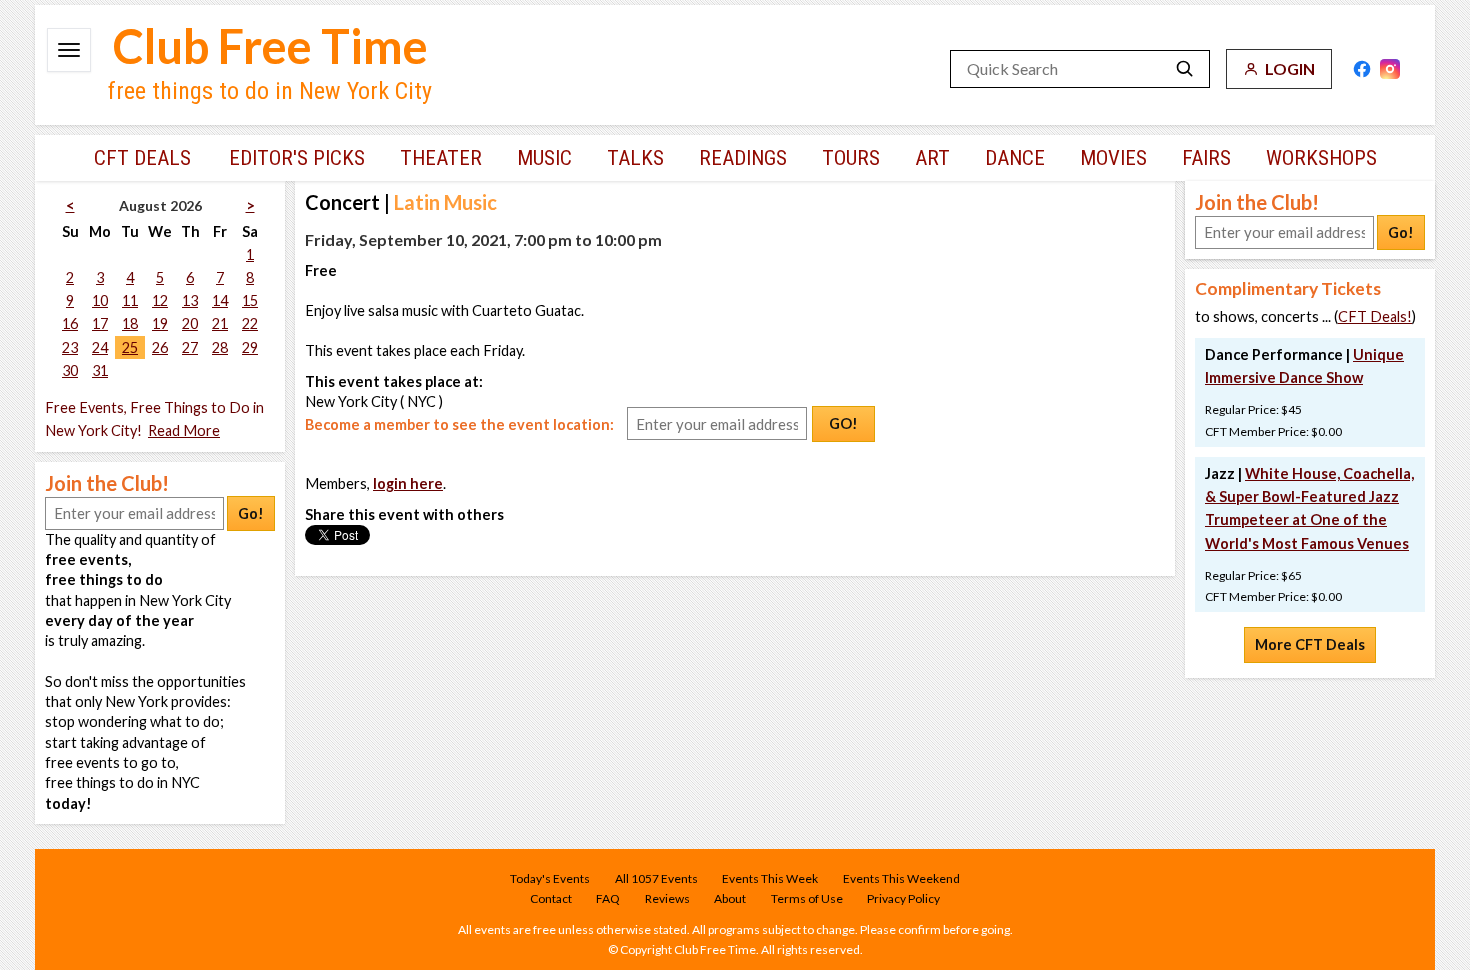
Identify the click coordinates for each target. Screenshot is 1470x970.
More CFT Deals (1310, 644)
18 (130, 323)
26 (160, 347)
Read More (184, 430)
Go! (251, 513)
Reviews (667, 898)
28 (220, 347)
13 (190, 300)
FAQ (608, 898)
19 (160, 323)
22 (250, 323)
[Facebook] (1362, 69)
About (730, 898)
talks (635, 158)
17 (100, 323)
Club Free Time (270, 46)
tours (851, 158)
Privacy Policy (903, 898)
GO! (843, 423)
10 (100, 300)
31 (100, 370)
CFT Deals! (1375, 316)
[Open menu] (69, 50)
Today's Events (550, 878)
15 (250, 300)
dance (1015, 158)
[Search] (1185, 69)
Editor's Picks (297, 158)
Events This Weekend (901, 878)
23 (70, 347)
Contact (551, 898)
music (544, 158)
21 (220, 323)
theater (441, 158)
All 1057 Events (656, 878)
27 (190, 347)
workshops (1321, 158)
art (932, 158)
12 (160, 300)
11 (130, 300)
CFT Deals (142, 158)
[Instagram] (1390, 69)
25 (130, 347)
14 (220, 300)
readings (743, 158)
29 (250, 347)
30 (70, 370)
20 (190, 323)
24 (100, 347)
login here (408, 483)
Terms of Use (807, 898)
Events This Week (770, 878)
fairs (1206, 158)
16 (70, 323)
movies (1113, 158)
